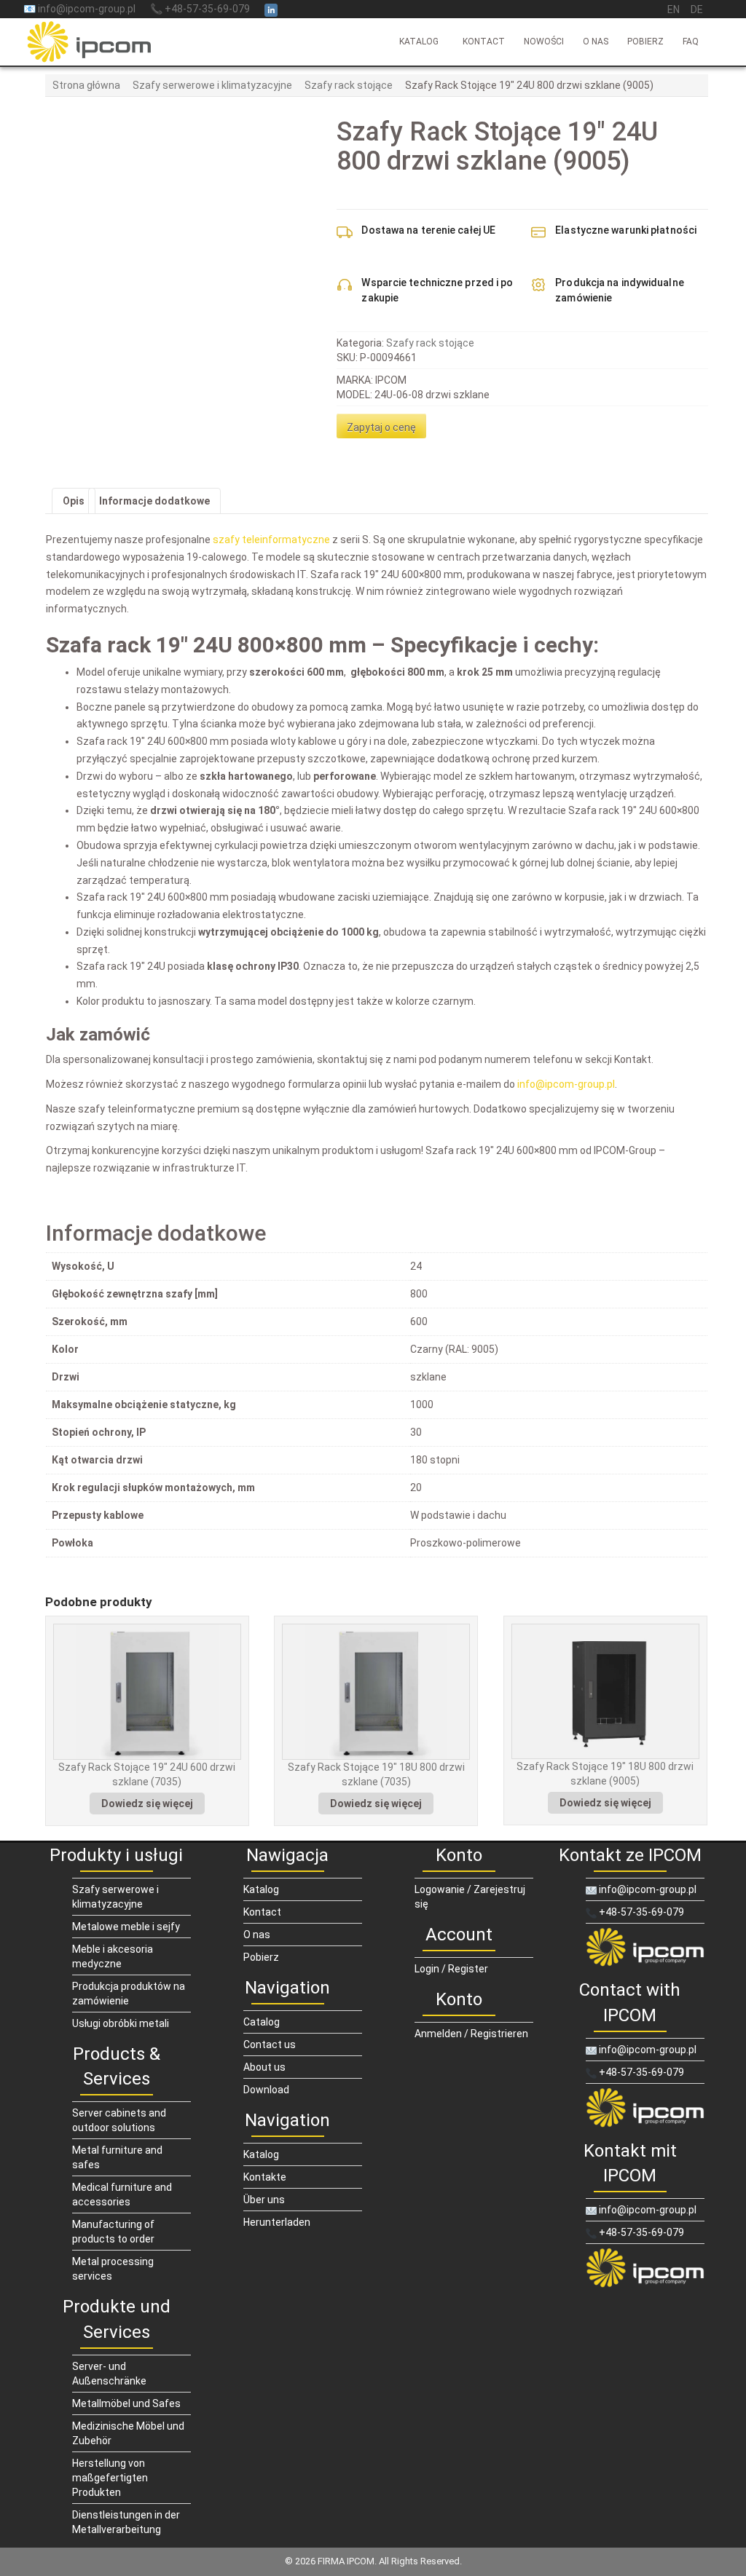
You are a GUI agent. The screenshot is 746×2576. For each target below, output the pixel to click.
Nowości (544, 42)
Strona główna (86, 85)
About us (264, 2067)
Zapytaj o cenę (381, 427)
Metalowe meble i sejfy (126, 1927)
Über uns (264, 2200)
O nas (596, 42)
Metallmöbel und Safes (126, 2403)
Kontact (484, 42)
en (674, 9)
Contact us (270, 2044)
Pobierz (645, 42)
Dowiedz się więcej (147, 1803)
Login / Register (451, 1969)
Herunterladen (277, 2222)
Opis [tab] (74, 501)
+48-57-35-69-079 (640, 1912)
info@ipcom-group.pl (647, 1889)
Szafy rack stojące (349, 85)
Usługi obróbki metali (121, 2023)
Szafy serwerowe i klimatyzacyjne (212, 85)
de (697, 9)
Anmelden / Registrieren (471, 2034)
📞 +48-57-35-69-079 (200, 9)
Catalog (262, 2022)
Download (266, 2090)
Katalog (419, 42)
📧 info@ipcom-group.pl (79, 9)
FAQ (691, 42)
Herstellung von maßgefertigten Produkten (110, 2478)
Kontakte (265, 2177)
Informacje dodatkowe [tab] (154, 501)
